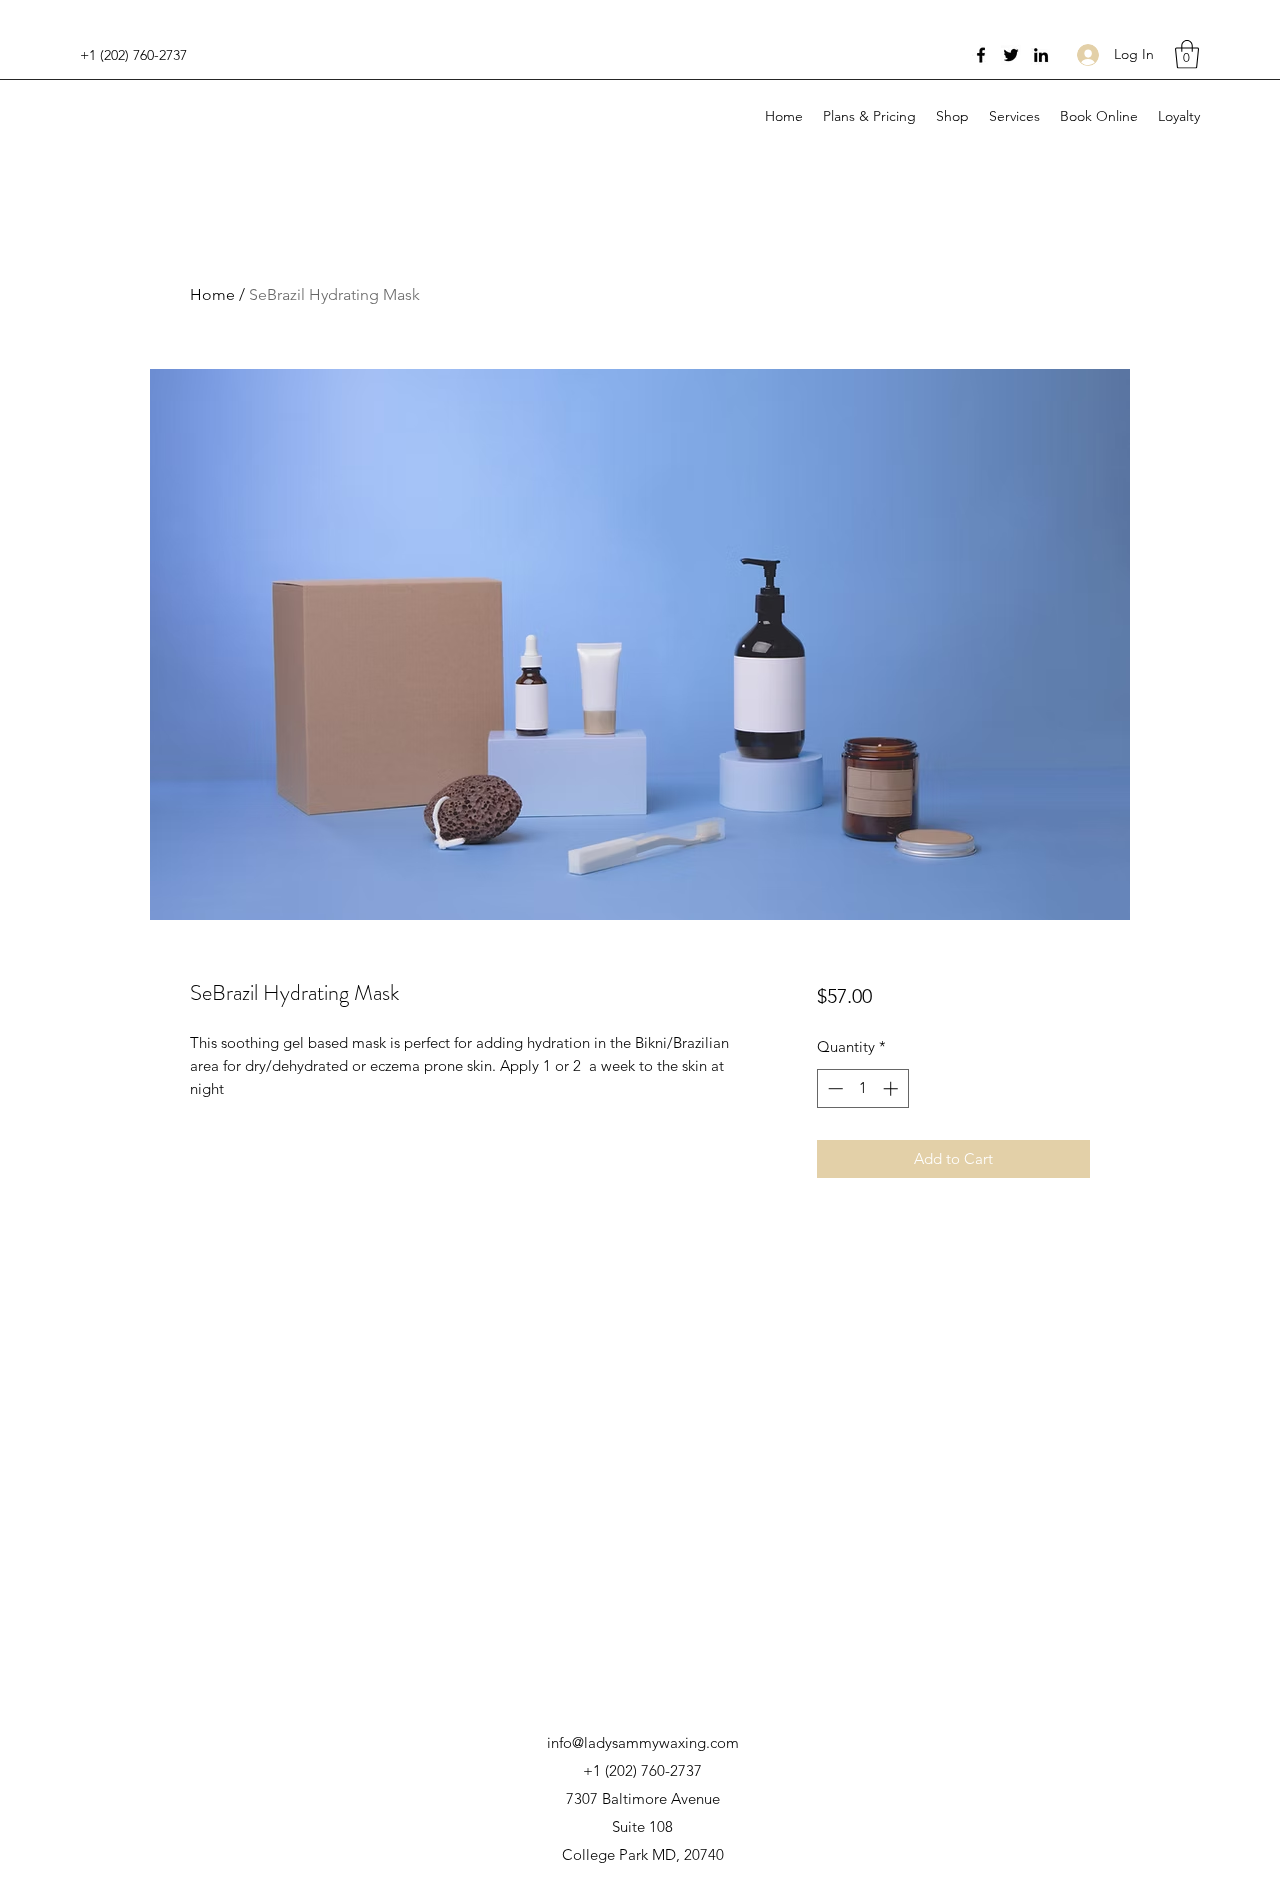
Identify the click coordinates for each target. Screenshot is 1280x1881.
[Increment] (892, 1140)
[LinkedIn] (1041, 55)
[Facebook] (981, 55)
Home (212, 294)
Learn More (904, 1055)
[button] (1187, 54)
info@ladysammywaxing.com (643, 1742)
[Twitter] (1011, 55)
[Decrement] (833, 1140)
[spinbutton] (862, 1140)
